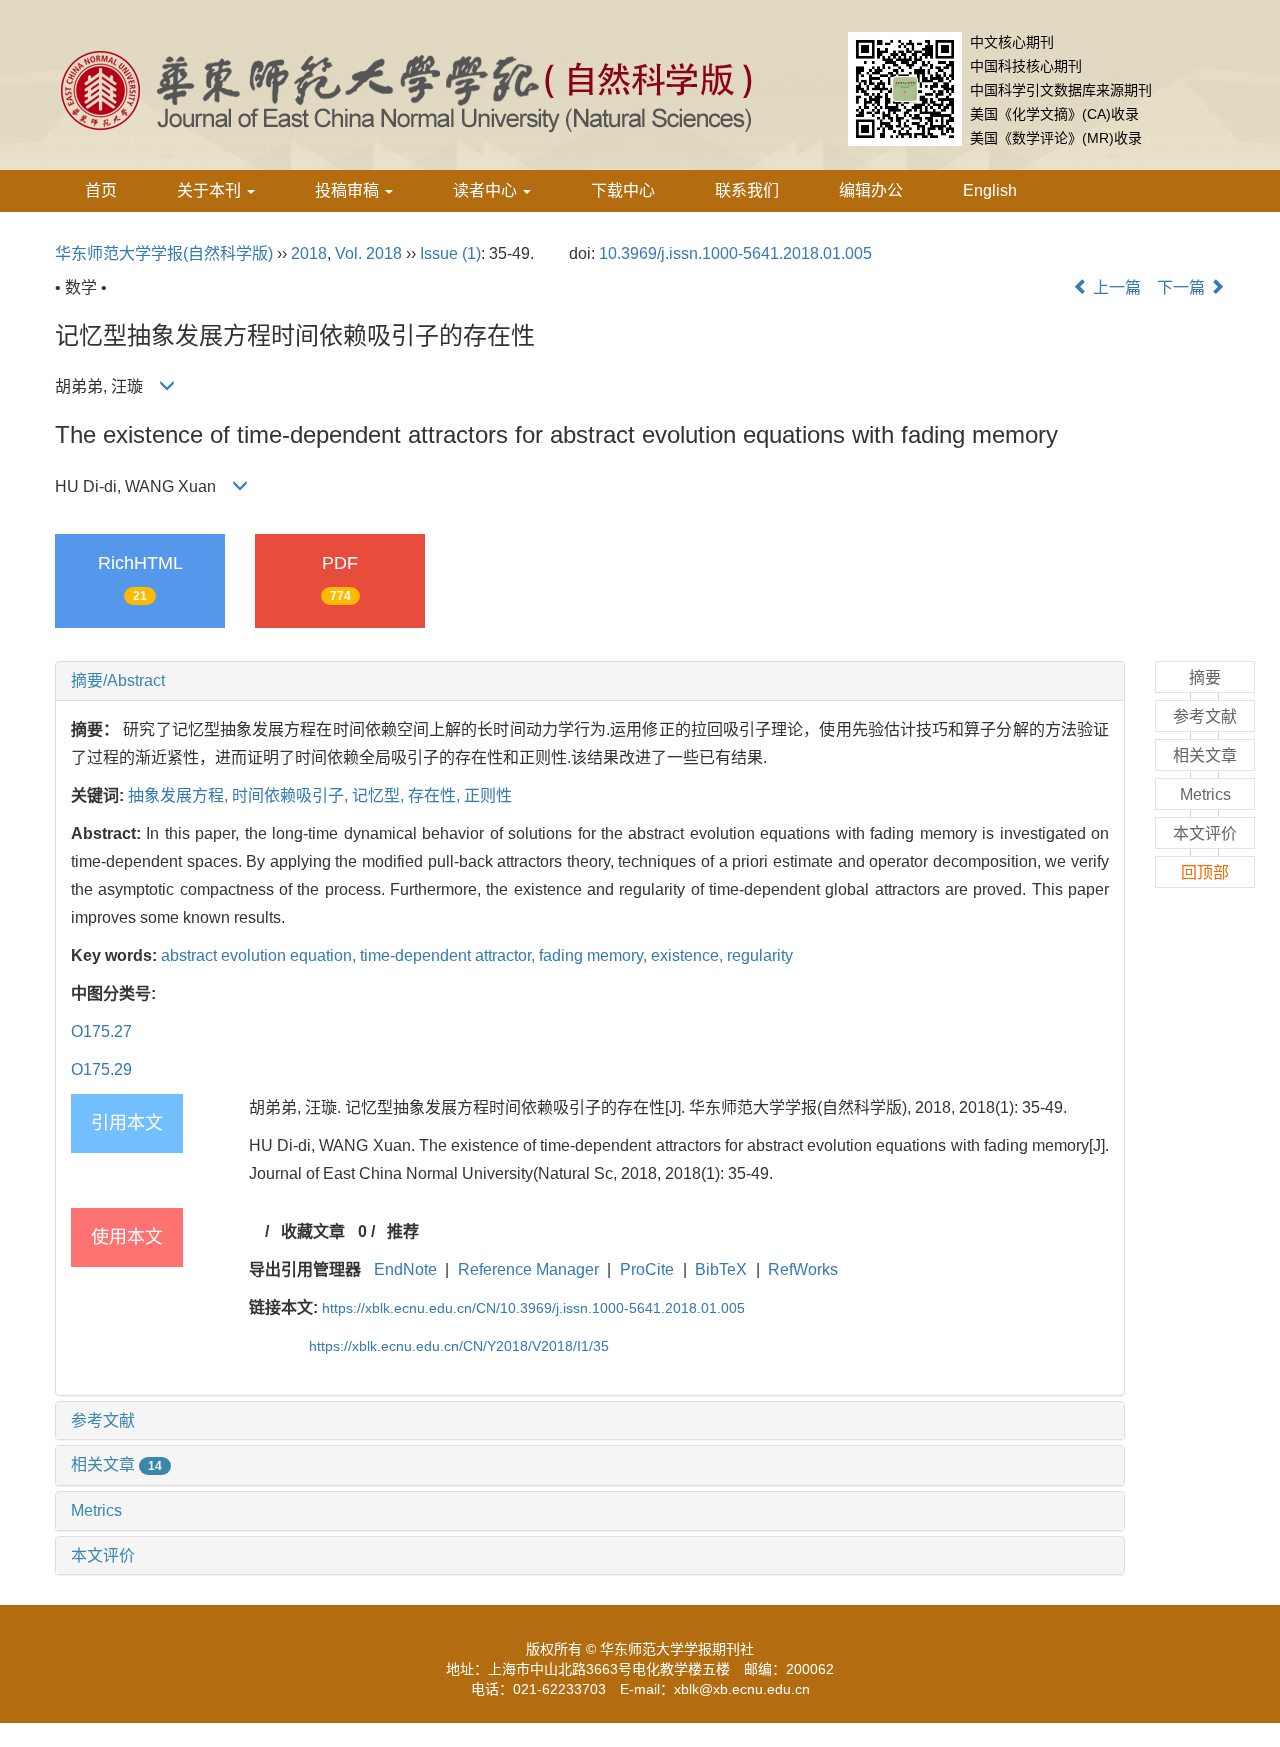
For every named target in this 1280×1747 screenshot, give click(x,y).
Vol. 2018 (368, 253)
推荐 (403, 1231)
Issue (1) (450, 253)
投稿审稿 (349, 190)
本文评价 (103, 1555)
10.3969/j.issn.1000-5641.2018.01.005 (735, 253)
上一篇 (1115, 287)
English (990, 190)
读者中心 (487, 190)
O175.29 (101, 1069)
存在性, (436, 795)
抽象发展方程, (180, 795)
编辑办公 (871, 190)
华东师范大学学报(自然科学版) (164, 253)
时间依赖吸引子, (292, 795)
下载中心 (623, 190)
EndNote (405, 1269)
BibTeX (721, 1269)
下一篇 (1183, 287)
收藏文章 (313, 1231)
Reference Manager (528, 1269)
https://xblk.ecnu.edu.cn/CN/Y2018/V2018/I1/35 (459, 1346)
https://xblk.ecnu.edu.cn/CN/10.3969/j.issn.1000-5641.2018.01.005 (533, 1308)
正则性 (488, 795)
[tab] (590, 681)
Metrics (96, 1510)
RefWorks (803, 1269)
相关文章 (116, 1464)
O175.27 (101, 1031)
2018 (309, 253)
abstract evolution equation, (260, 955)
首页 (101, 190)
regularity (760, 955)
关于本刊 (211, 190)
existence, (689, 955)
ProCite (647, 1269)
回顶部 (1205, 872)
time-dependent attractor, (449, 955)
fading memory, (595, 955)
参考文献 (103, 1420)
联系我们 (747, 190)
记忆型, (380, 795)
